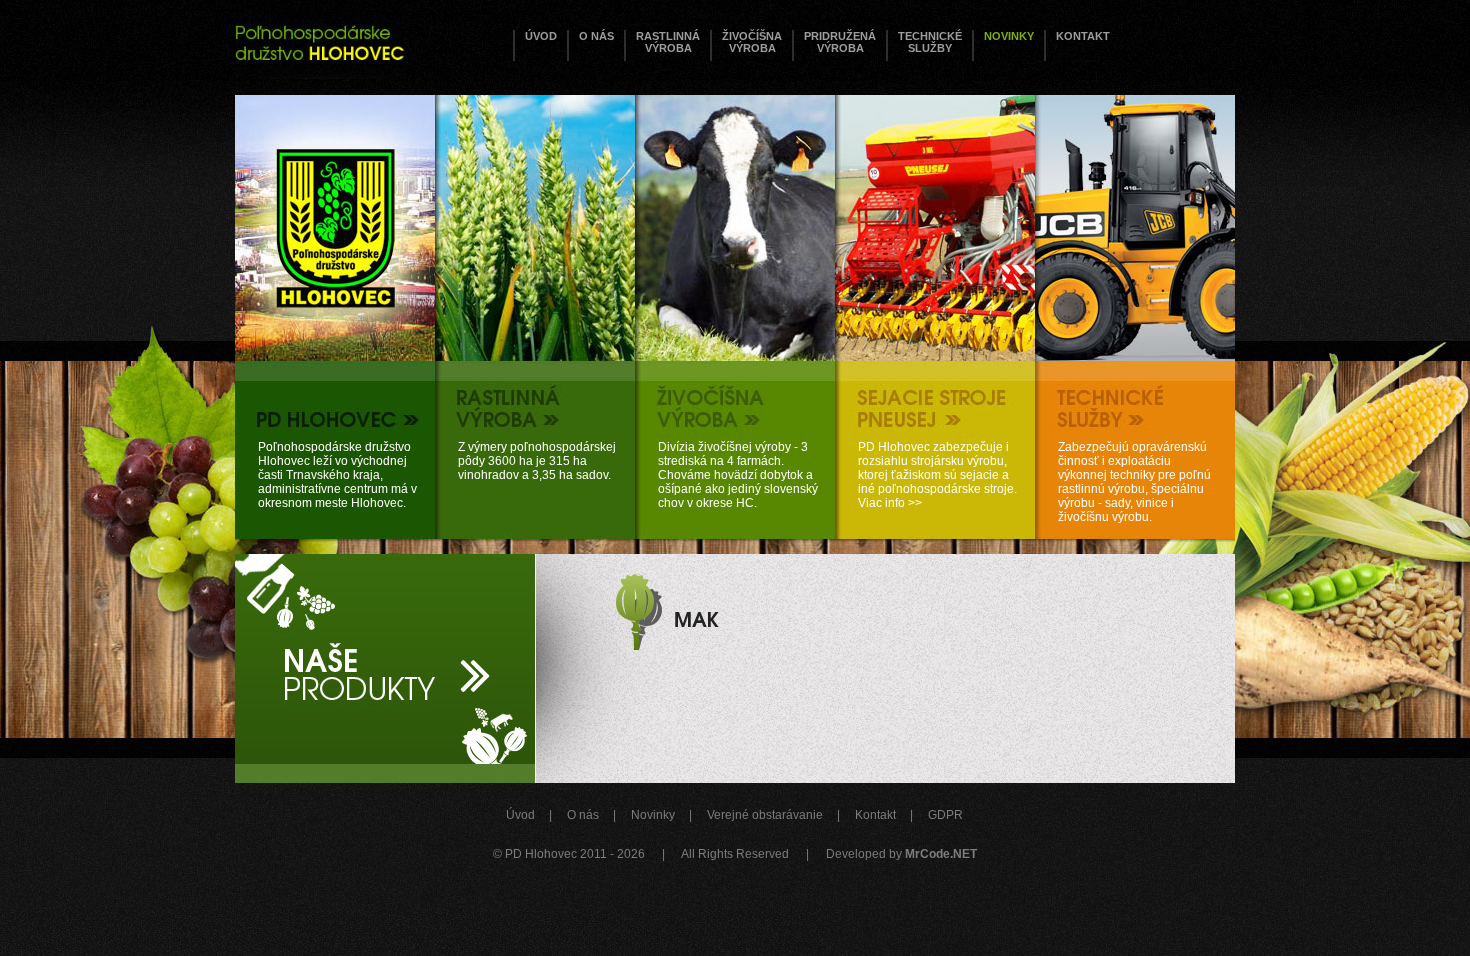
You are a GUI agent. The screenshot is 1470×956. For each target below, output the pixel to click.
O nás (596, 36)
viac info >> (607, 629)
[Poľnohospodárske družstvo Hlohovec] (320, 39)
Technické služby (930, 42)
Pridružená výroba (840, 42)
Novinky (1009, 36)
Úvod (541, 36)
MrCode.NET (941, 854)
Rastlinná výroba (668, 42)
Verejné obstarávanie (765, 815)
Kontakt (1083, 36)
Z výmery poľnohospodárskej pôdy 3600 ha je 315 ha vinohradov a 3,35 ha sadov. (537, 461)
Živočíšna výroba (752, 42)
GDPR (945, 815)
